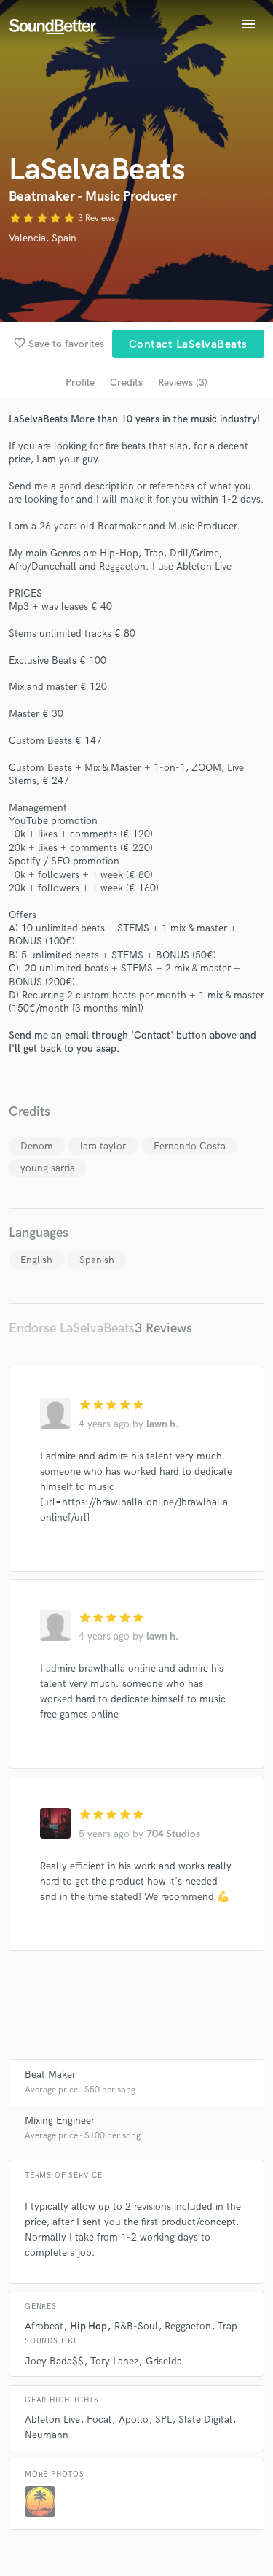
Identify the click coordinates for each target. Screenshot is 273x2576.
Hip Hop (88, 2326)
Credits (126, 383)
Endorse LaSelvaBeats (72, 1328)
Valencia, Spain (43, 238)
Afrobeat (44, 2326)
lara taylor (103, 1146)
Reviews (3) (183, 383)
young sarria (48, 1168)
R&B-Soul (136, 2326)
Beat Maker (50, 2075)
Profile (80, 383)
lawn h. (162, 1424)
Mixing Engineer (60, 2121)
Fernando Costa (190, 1146)
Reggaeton (188, 2326)
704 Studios (173, 1834)
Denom (37, 1146)
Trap (227, 2326)
